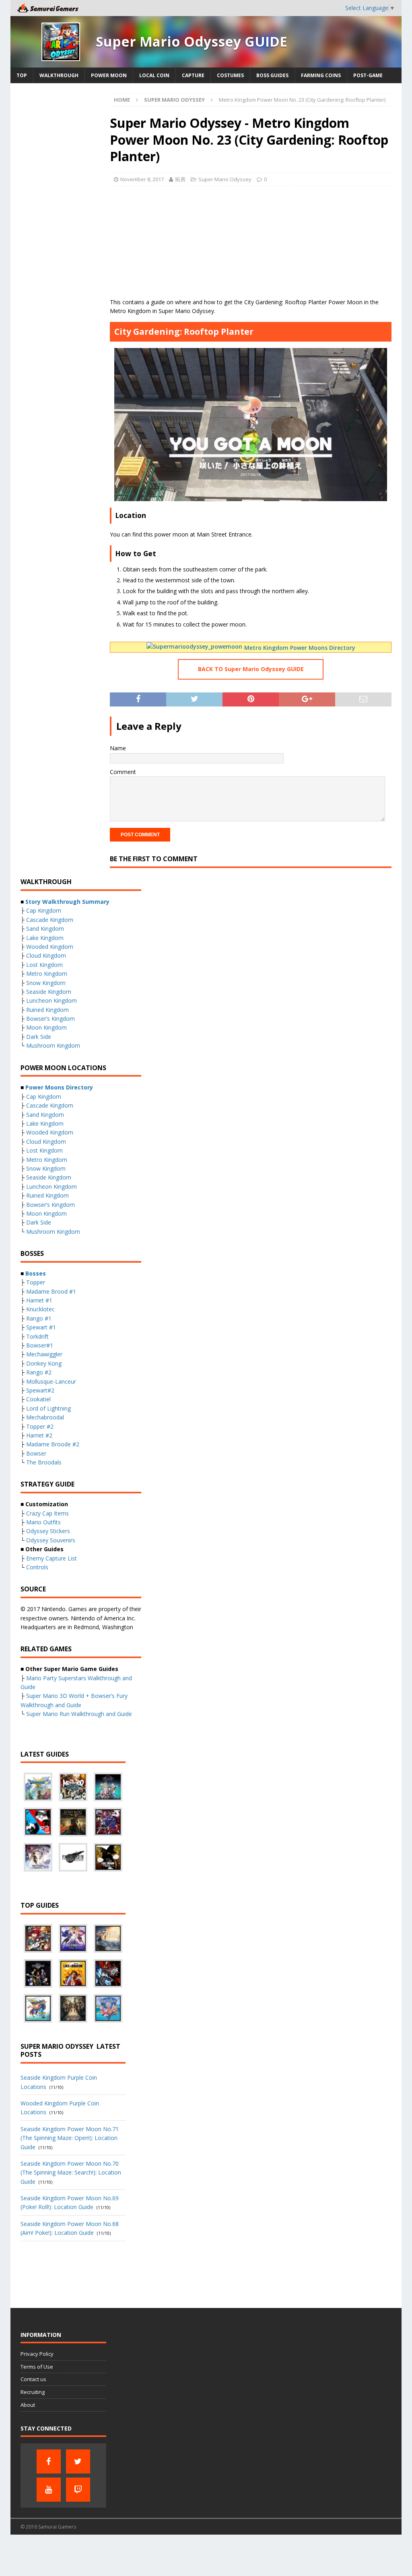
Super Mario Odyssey (225, 179)
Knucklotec (40, 1309)
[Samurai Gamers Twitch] (78, 2490)
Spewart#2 (40, 1390)
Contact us (33, 2379)
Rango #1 (39, 1318)
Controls (37, 1567)
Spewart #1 (41, 1327)
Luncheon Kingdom (51, 1000)
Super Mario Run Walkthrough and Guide (79, 1714)
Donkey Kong (44, 1363)
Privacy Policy (37, 2354)
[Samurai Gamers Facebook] (49, 2461)
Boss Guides (272, 75)
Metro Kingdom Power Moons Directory (300, 648)
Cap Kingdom (44, 910)
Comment (123, 772)
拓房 (180, 179)
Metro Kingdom (47, 974)
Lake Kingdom (45, 938)
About (28, 2405)
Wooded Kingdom (50, 947)
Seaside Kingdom (49, 992)
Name (118, 748)
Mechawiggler (44, 1354)
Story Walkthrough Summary (67, 902)
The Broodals (44, 1462)
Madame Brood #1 (51, 1291)
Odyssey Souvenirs (51, 1540)
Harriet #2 (39, 1435)
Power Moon (109, 75)
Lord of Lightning (48, 1408)
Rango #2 (39, 1372)
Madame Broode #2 (53, 1444)
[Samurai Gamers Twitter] (78, 2461)
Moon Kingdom (46, 1027)
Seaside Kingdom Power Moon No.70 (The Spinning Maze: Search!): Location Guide (71, 2173)
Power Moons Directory (59, 1087)
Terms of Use (37, 2367)
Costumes (230, 75)
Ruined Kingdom (47, 1010)
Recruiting (33, 2392)
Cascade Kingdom (50, 920)
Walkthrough (59, 75)
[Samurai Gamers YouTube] (49, 2490)
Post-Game (368, 75)
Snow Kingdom (46, 983)
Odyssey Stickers (48, 1531)
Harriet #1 (39, 1300)
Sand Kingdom (45, 929)
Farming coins (321, 75)
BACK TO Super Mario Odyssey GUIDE (251, 669)
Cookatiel (38, 1399)
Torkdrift (37, 1336)
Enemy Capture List (51, 1558)
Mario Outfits (43, 1522)
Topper (36, 1282)
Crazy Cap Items (47, 1513)
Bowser (36, 1453)
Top (22, 75)
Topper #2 (40, 1426)
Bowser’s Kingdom (50, 1019)
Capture (193, 75)
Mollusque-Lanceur (51, 1381)
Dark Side (39, 1037)
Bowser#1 (40, 1345)
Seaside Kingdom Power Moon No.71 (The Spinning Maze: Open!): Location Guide (70, 2138)
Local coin (154, 75)
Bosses (36, 1273)
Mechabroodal (45, 1417)
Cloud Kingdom (46, 955)
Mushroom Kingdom (53, 1045)
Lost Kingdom (44, 965)
